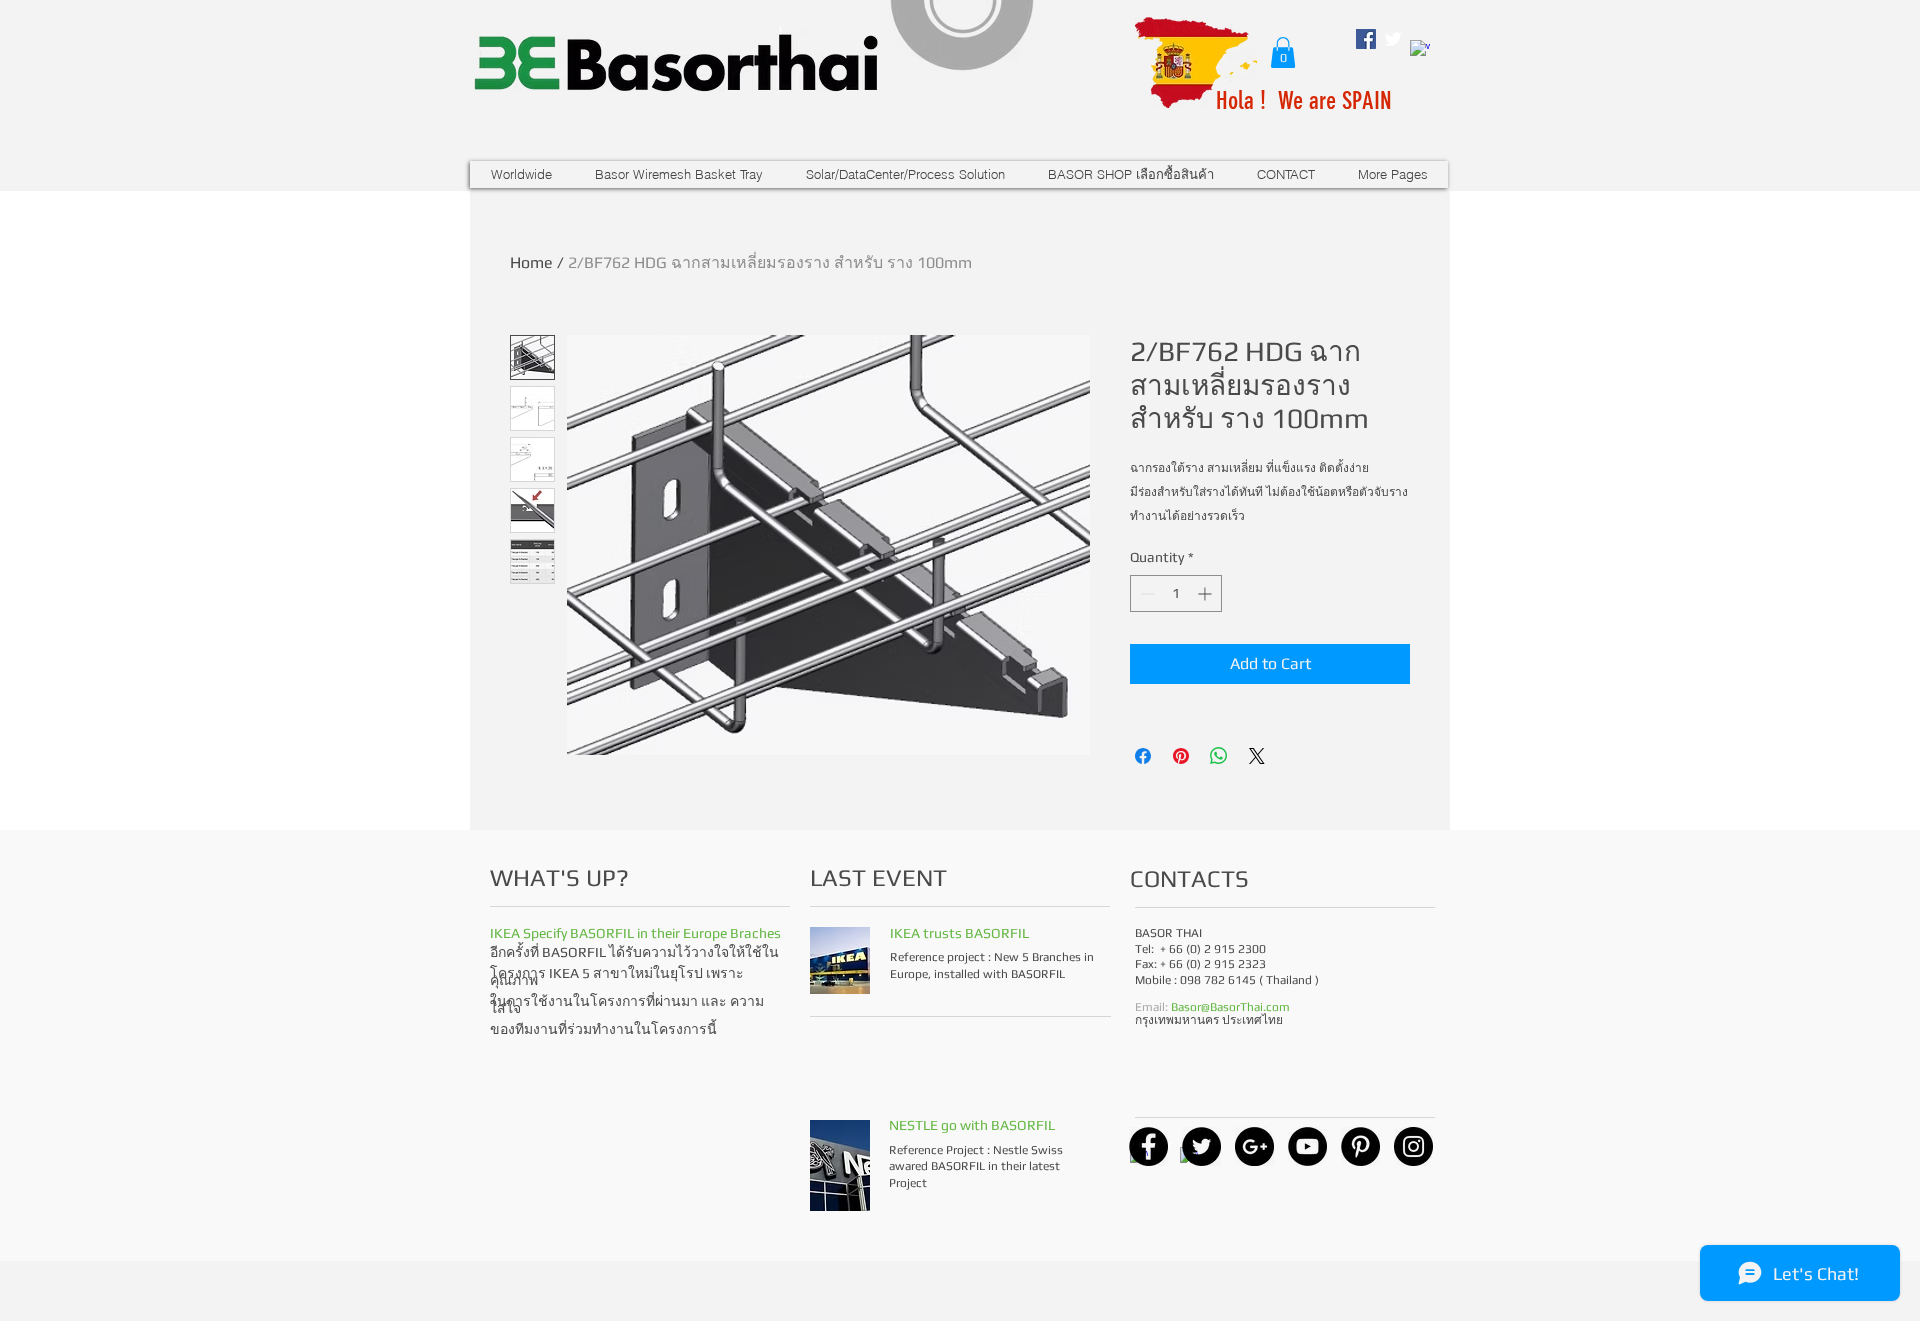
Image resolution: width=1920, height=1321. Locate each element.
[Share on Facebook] (1143, 756)
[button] (1283, 52)
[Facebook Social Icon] (1366, 39)
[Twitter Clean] (1393, 39)
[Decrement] (1145, 593)
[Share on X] (1257, 756)
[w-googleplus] (1420, 50)
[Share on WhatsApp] (1219, 756)
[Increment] (1206, 593)
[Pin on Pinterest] (1181, 756)
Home (531, 262)
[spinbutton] (1176, 593)
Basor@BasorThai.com (1230, 1007)
